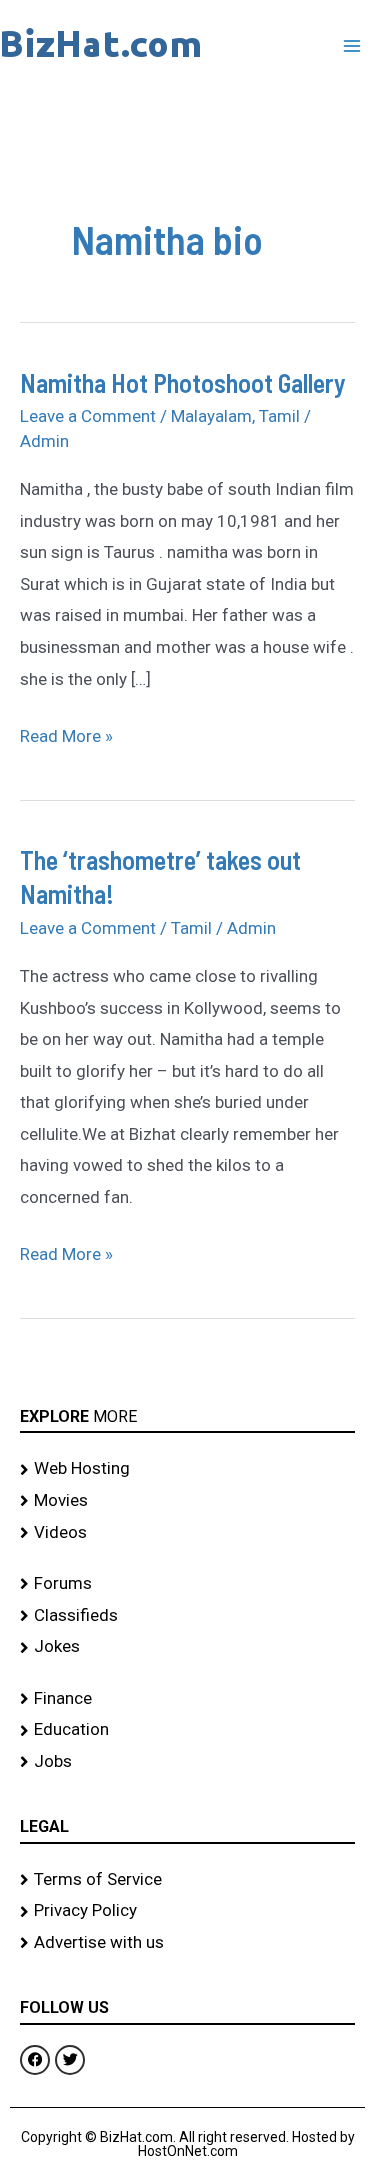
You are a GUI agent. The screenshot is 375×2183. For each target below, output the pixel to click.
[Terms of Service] (187, 1880)
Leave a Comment (88, 416)
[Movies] (187, 1501)
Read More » (66, 733)
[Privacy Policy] (187, 1911)
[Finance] (187, 1699)
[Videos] (187, 1533)
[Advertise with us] (187, 1943)
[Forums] (187, 1584)
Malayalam (211, 416)
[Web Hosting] (187, 1469)
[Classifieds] (187, 1616)
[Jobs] (187, 1762)
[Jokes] (187, 1647)
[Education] (187, 1730)
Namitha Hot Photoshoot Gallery (183, 382)
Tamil (279, 416)
